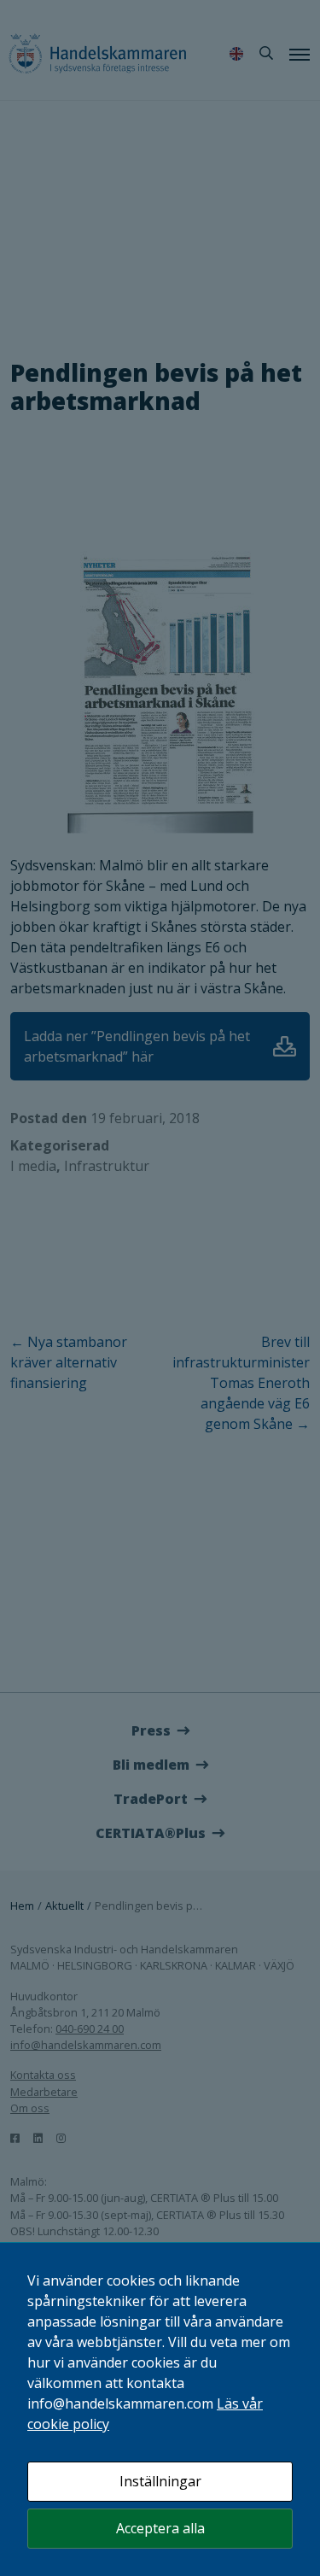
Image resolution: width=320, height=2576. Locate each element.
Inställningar (160, 2481)
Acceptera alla (160, 2528)
